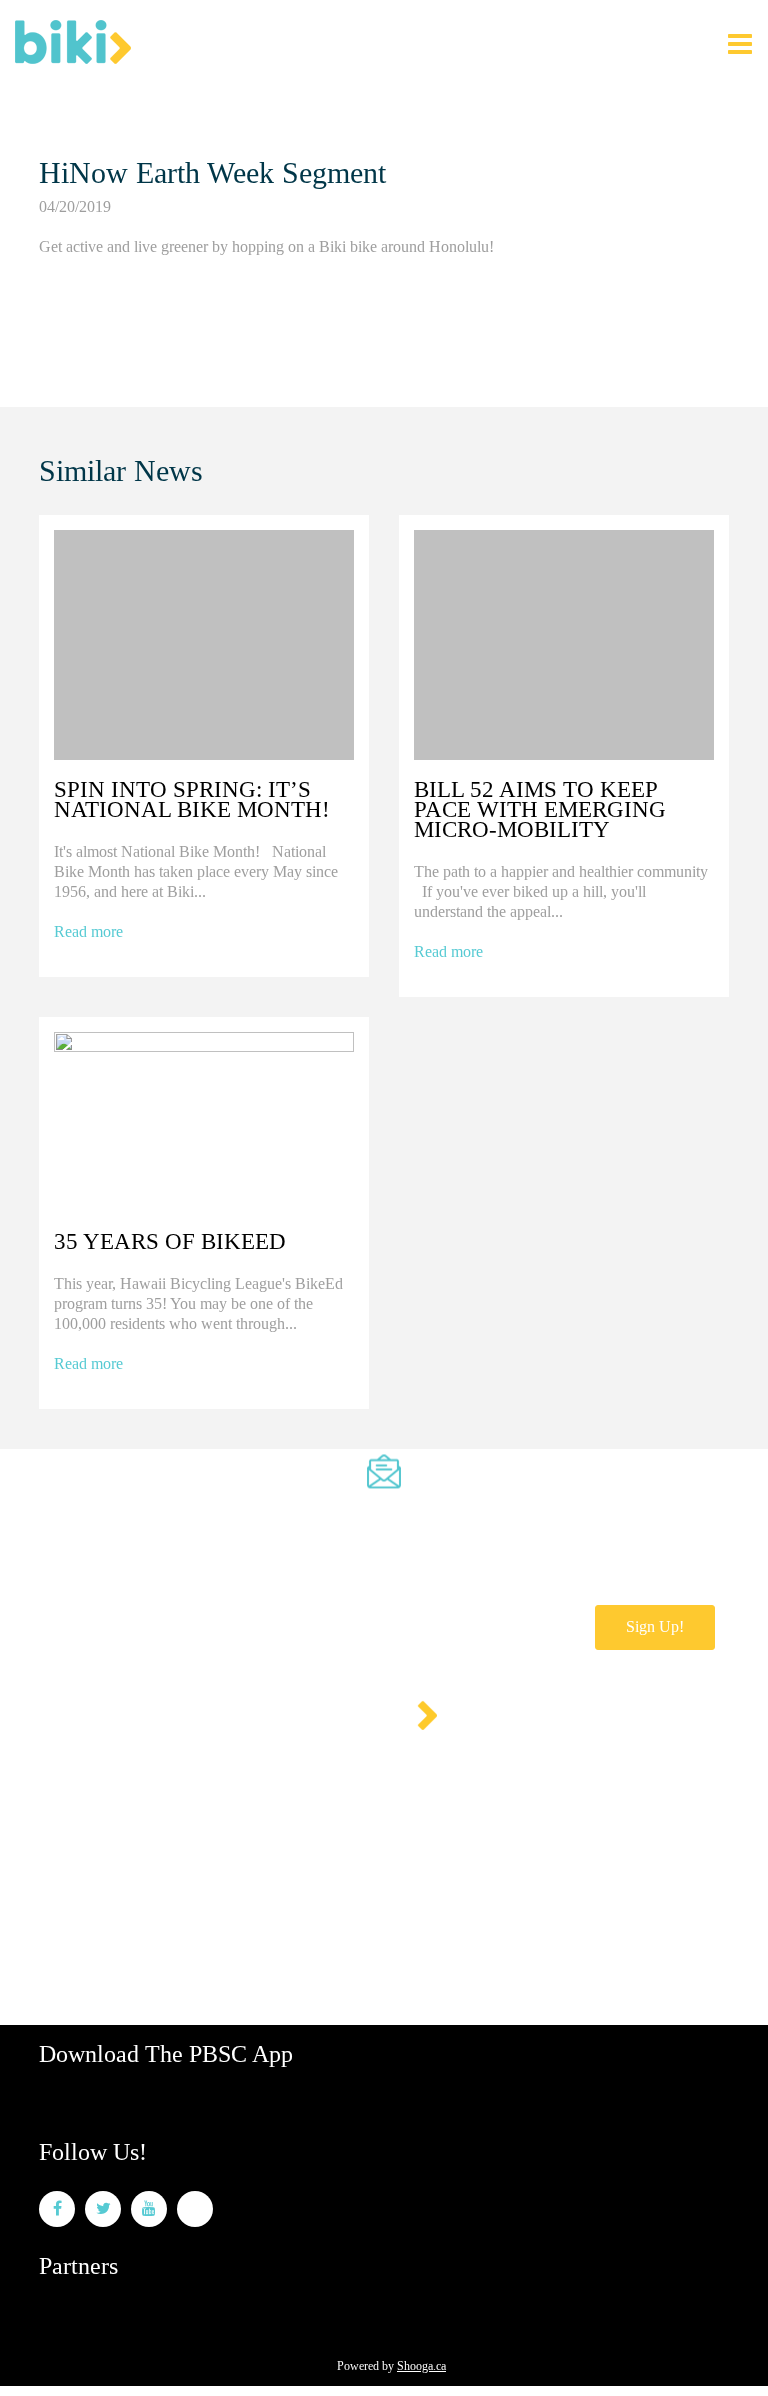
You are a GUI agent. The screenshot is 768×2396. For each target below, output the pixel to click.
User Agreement (580, 1771)
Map (175, 1825)
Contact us (70, 1825)
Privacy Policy (474, 1771)
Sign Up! (655, 1626)
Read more (88, 931)
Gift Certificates (368, 1771)
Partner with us (386, 1825)
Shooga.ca (421, 2366)
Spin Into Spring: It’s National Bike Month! (192, 800)
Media (304, 1825)
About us (66, 1771)
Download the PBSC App (166, 2054)
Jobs (132, 1825)
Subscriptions (150, 1771)
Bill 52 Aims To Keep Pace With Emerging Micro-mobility (540, 810)
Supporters (237, 1825)
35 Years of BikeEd (170, 1242)
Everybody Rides (255, 1771)
